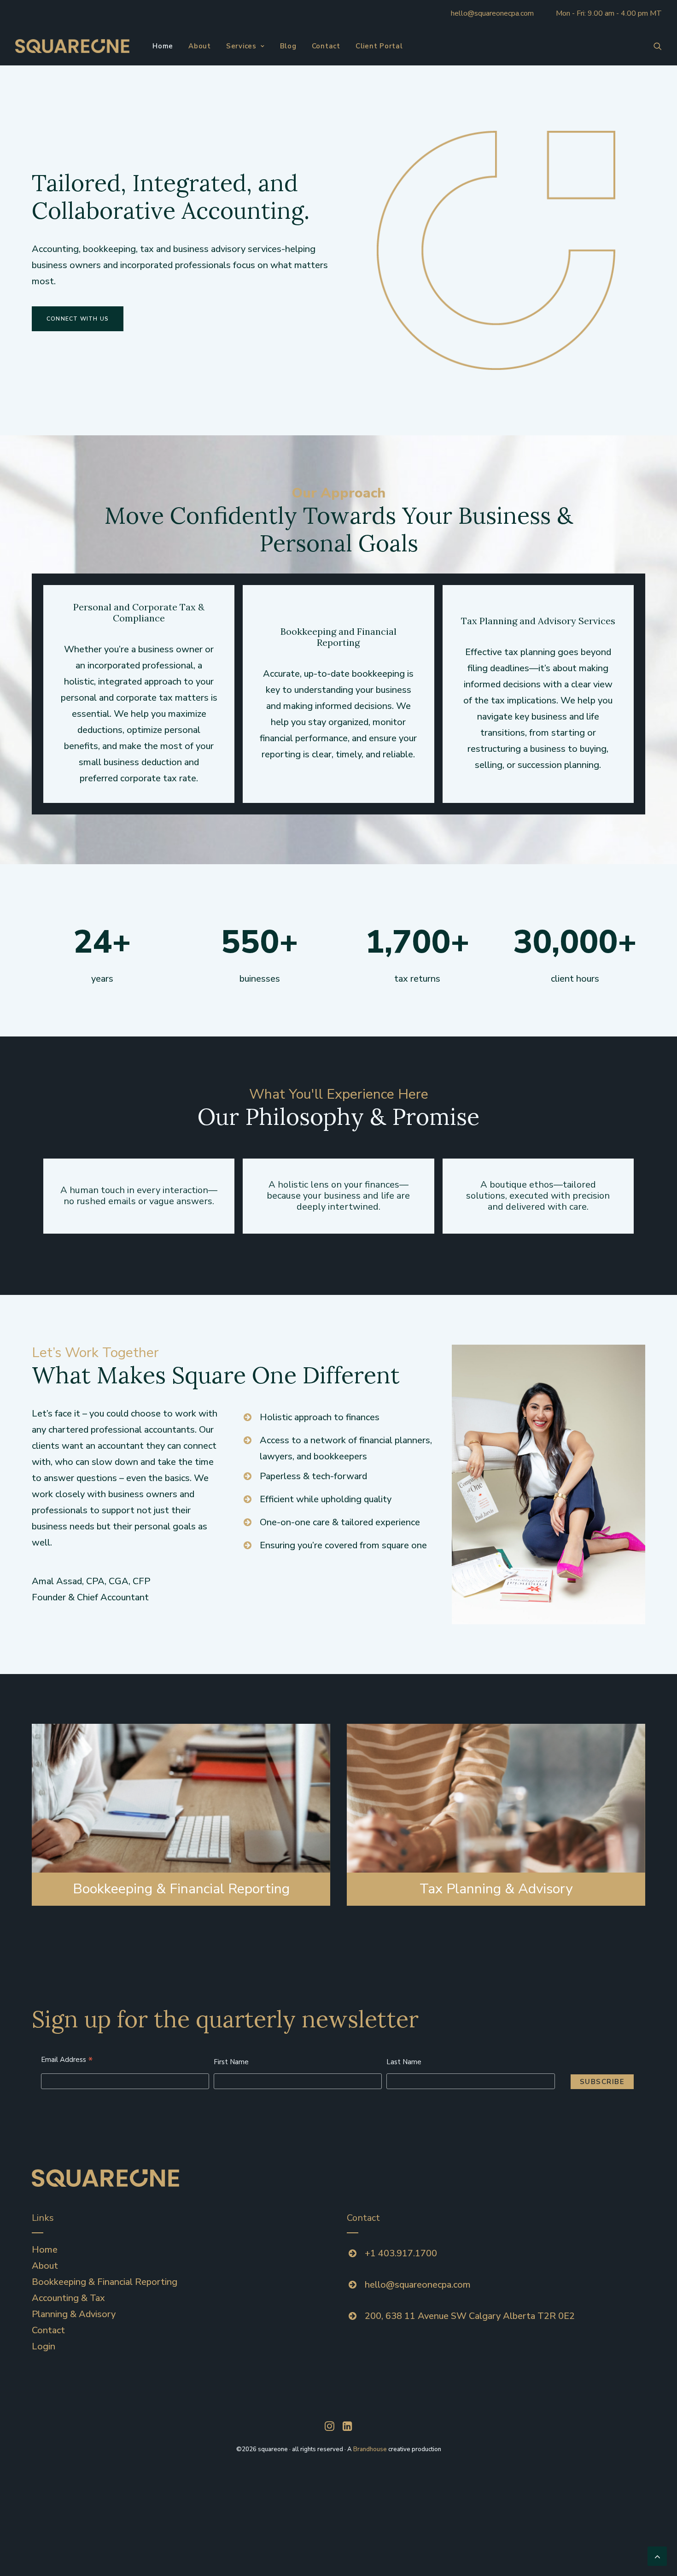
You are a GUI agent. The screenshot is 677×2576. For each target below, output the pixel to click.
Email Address (67, 2061)
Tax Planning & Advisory (496, 1889)
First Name (231, 2062)
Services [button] (241, 46)
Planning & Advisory (74, 2314)
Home (163, 46)
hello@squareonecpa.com (492, 13)
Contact (326, 46)
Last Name (404, 2062)
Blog (288, 46)
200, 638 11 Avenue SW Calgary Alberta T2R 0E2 (470, 2316)
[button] (658, 46)
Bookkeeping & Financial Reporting (181, 1889)
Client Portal (379, 46)
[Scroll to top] (657, 2556)
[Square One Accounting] (72, 46)
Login (44, 2346)
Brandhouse (370, 2449)
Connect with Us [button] (78, 319)
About (200, 46)
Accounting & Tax (68, 2298)
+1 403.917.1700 (401, 2253)
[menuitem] (163, 46)
